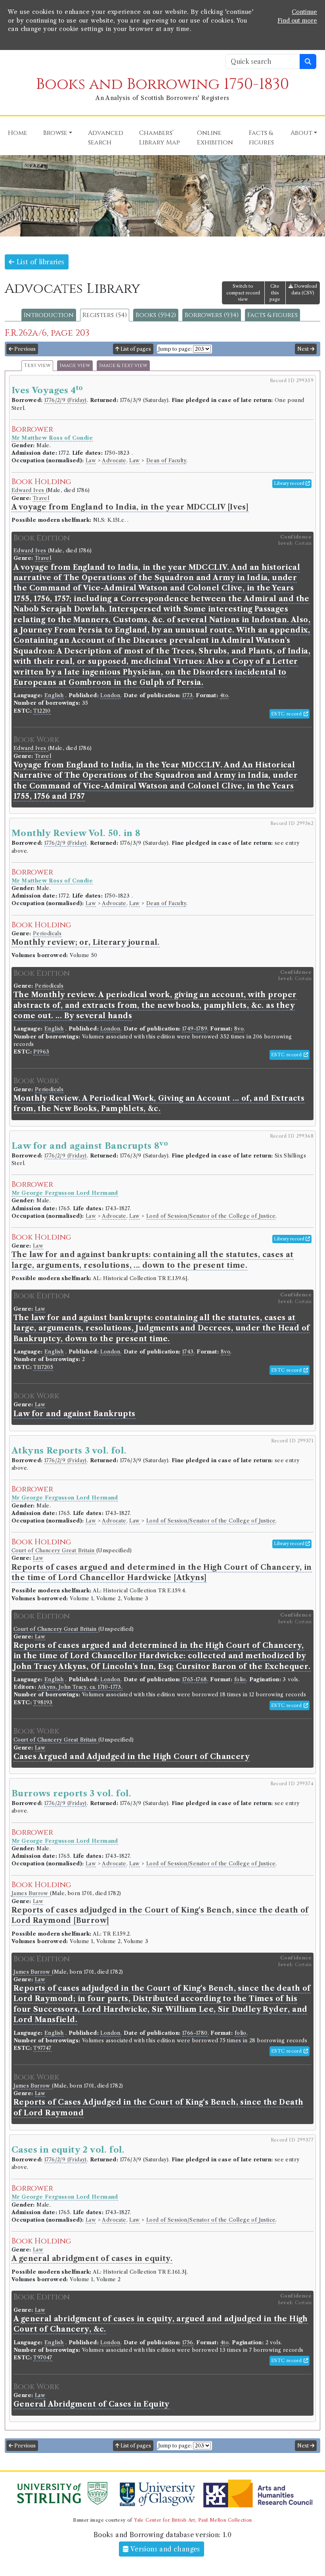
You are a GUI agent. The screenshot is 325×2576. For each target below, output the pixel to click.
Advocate (114, 460)
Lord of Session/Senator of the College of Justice (211, 1216)
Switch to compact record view (243, 293)
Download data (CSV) (304, 289)
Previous (24, 349)
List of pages (135, 349)
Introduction (49, 315)
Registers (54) (105, 315)
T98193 (43, 1702)
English (54, 695)
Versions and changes (164, 2549)
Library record (290, 483)
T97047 (43, 2358)
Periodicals (47, 933)
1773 (188, 695)
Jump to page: (175, 349)
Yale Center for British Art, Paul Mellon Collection (193, 2520)
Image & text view (123, 366)
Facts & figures (272, 315)
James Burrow (31, 1893)
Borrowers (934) (212, 315)
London (110, 695)
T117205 (43, 1367)
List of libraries (39, 262)
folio (240, 1679)
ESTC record (287, 714)
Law (91, 460)
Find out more (297, 21)
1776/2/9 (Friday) (66, 400)
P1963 (41, 1052)
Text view (37, 366)
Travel (41, 498)
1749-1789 (195, 1029)
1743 (188, 1352)
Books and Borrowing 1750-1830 (162, 84)
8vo (239, 1029)
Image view (75, 366)
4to (224, 695)
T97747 (42, 2048)
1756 (188, 2342)
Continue (304, 12)
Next (304, 349)
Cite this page (275, 293)
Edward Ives (29, 490)
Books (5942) (156, 315)
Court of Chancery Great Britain (54, 1550)
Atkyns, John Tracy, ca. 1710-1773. (80, 1687)
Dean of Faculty (166, 460)
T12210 (42, 711)
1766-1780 (195, 2033)
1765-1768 (195, 1679)
